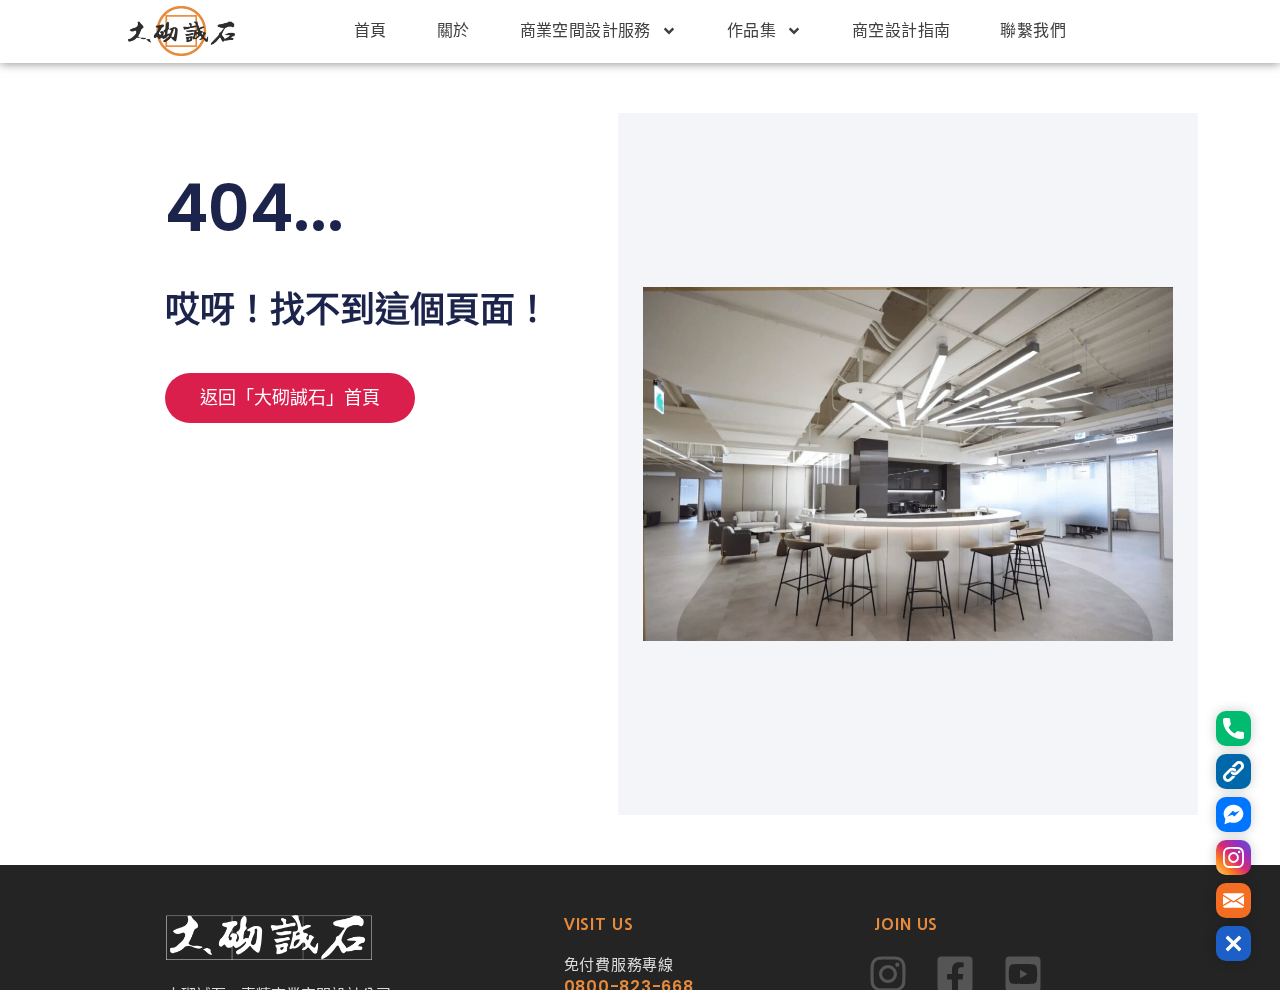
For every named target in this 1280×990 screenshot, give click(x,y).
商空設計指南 (901, 30)
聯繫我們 (1033, 30)
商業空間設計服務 (585, 30)
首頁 (370, 30)
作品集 (751, 30)
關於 (453, 30)
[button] (1233, 943)
